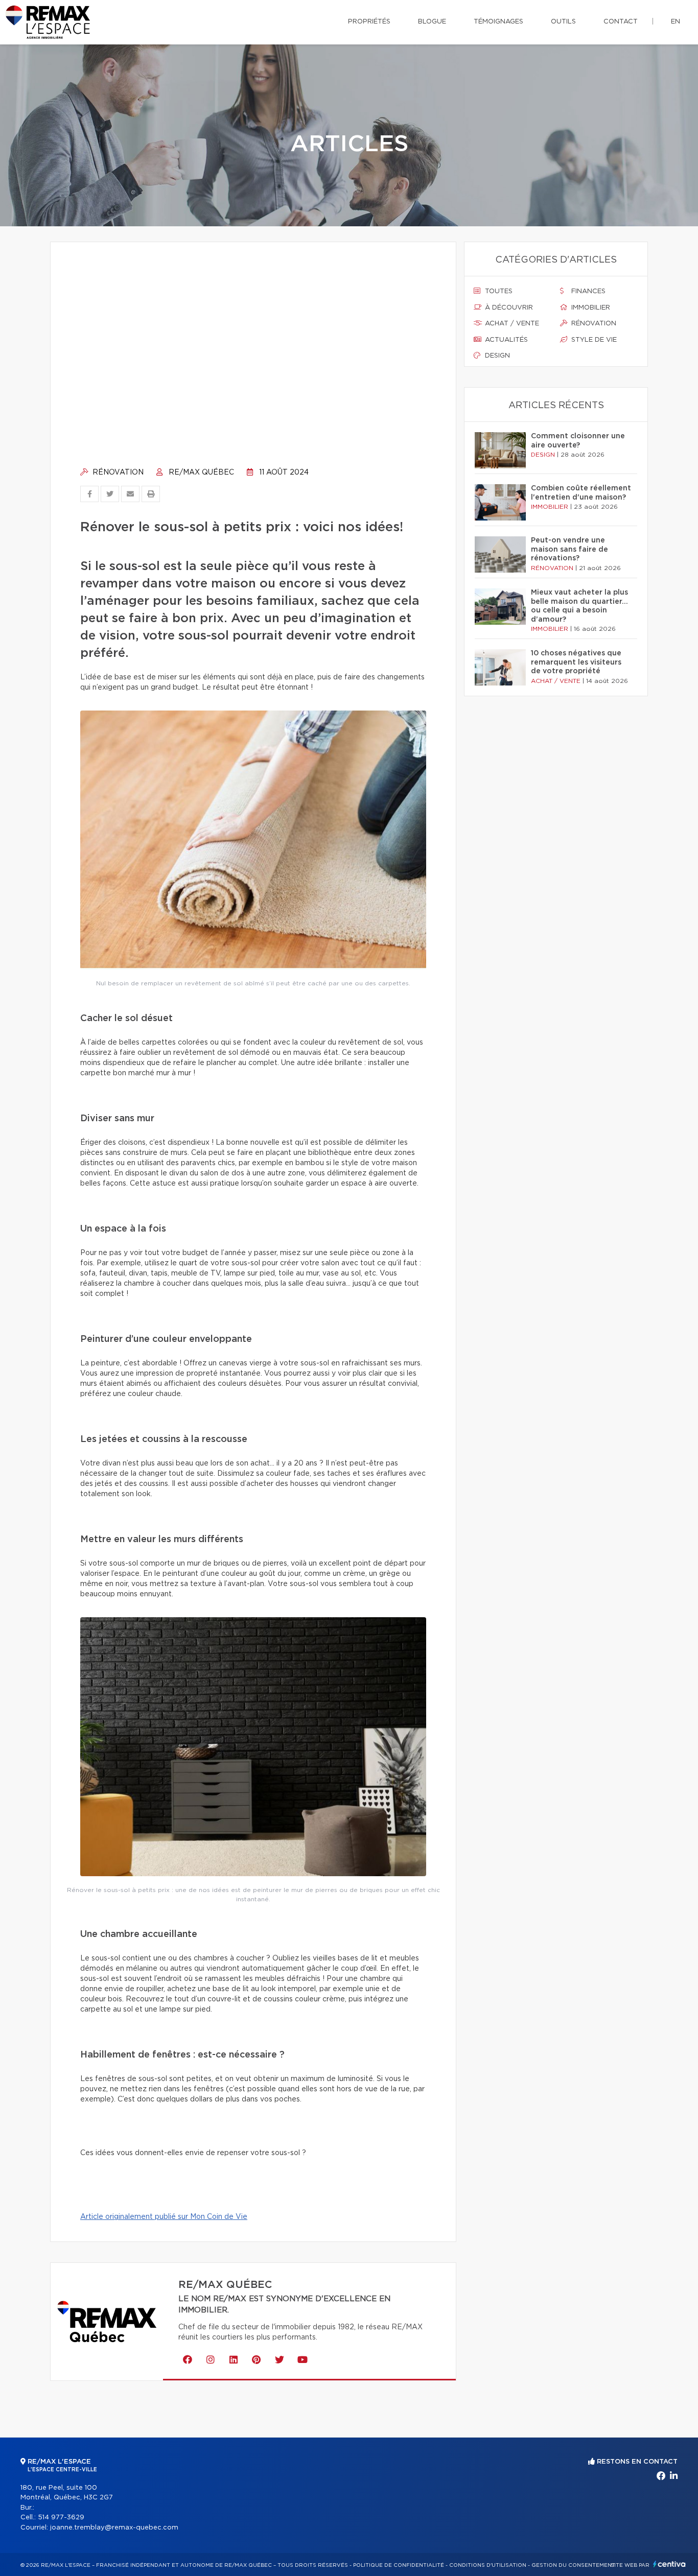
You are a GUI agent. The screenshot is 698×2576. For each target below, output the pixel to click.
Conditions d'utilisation (488, 2565)
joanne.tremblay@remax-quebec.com (114, 2528)
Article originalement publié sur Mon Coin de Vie (164, 2217)
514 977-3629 (61, 2518)
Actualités (505, 340)
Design (496, 356)
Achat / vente (511, 324)
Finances (587, 291)
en (676, 22)
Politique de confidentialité (399, 2565)
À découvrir (508, 308)
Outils (563, 22)
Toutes (498, 291)
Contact (621, 22)
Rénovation (117, 472)
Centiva (669, 2564)
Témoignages (498, 22)
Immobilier (590, 308)
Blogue (432, 22)
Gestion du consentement (573, 2565)
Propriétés (369, 22)
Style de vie (593, 340)
